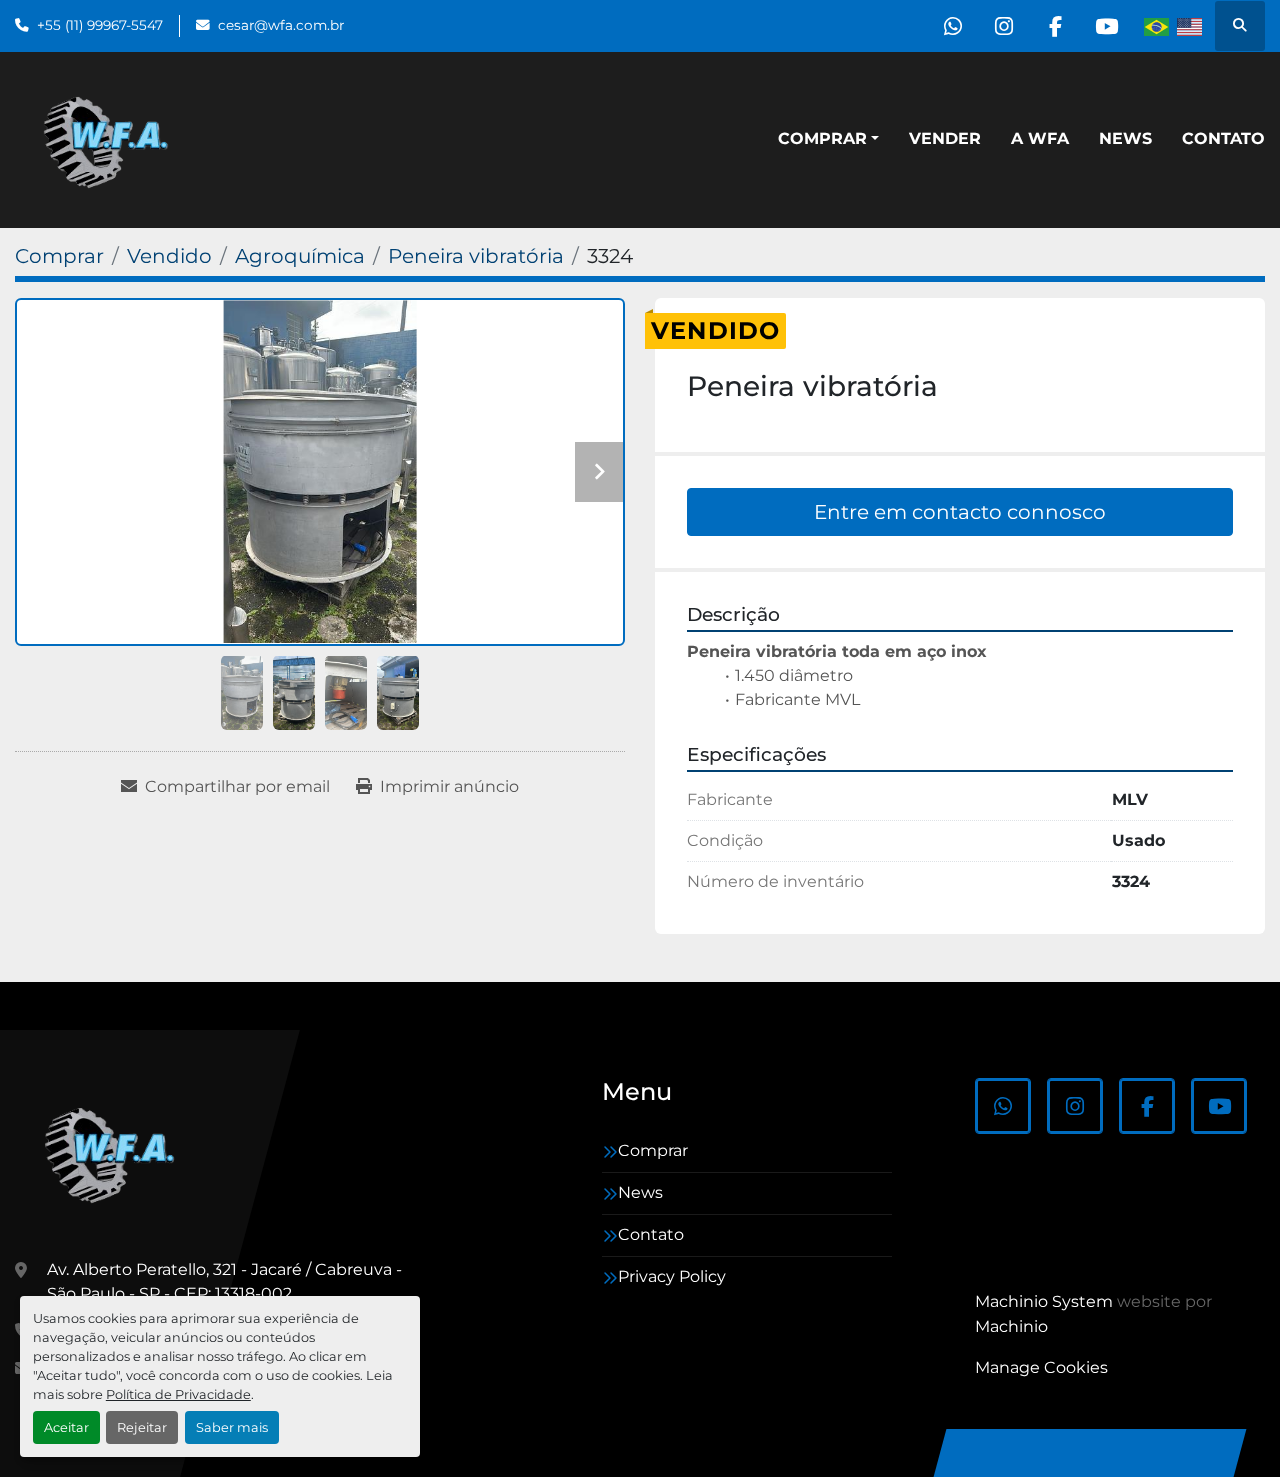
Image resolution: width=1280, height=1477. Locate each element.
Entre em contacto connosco (960, 512)
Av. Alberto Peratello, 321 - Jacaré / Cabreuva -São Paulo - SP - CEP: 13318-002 (224, 1281)
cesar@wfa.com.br (281, 25)
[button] (828, 139)
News (1125, 138)
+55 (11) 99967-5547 (100, 25)
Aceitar (66, 1427)
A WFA (1040, 138)
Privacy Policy (672, 1276)
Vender (945, 138)
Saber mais (232, 1427)
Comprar (822, 138)
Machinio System (1044, 1301)
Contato (1223, 138)
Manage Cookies (1041, 1367)
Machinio (1011, 1326)
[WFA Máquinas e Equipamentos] (114, 1153)
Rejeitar (142, 1427)
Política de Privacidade (178, 1394)
